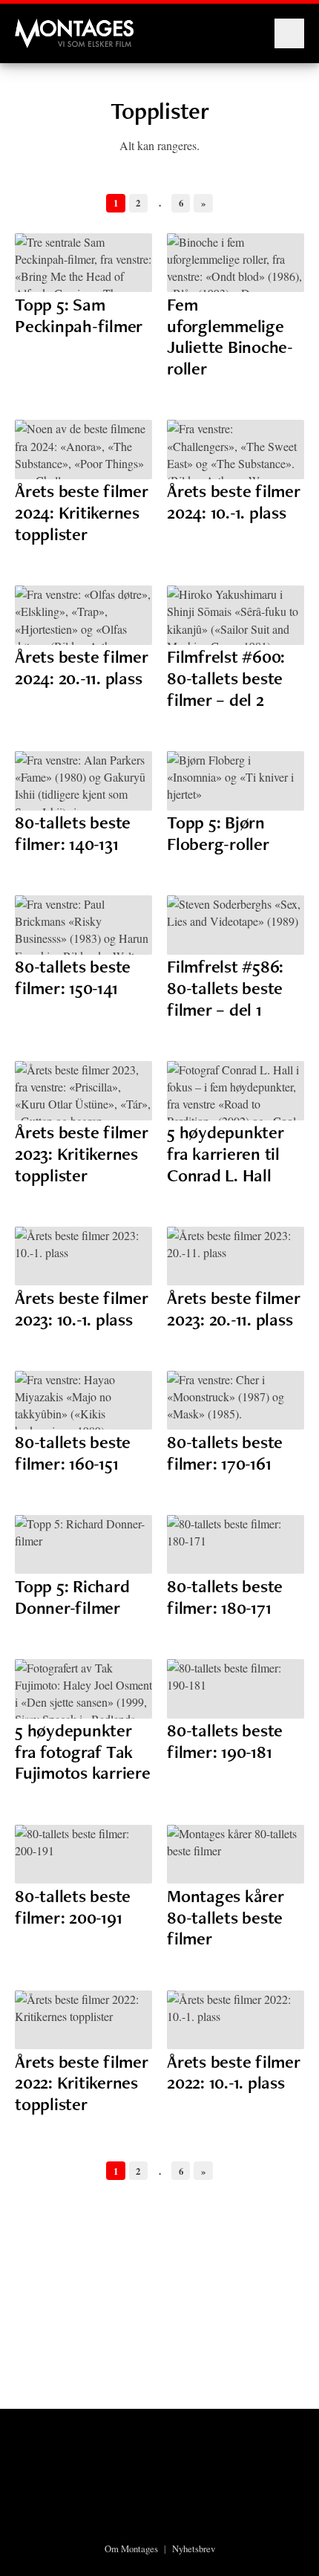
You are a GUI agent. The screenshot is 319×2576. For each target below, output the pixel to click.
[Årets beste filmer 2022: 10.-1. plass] (236, 2020)
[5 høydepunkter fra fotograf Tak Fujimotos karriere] (83, 1689)
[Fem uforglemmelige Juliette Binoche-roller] (236, 263)
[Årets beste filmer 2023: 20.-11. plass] (236, 1256)
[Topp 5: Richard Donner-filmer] (83, 1545)
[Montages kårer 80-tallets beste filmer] (236, 1855)
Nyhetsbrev (194, 2549)
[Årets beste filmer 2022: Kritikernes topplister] (83, 2020)
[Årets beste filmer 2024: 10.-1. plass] (236, 450)
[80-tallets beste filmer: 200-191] (83, 1855)
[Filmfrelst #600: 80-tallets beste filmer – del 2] (236, 615)
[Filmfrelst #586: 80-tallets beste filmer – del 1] (236, 925)
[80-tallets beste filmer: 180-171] (236, 1545)
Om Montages (131, 2549)
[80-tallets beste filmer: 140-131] (83, 781)
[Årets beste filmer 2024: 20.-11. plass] (83, 615)
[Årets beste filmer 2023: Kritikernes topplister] (83, 1091)
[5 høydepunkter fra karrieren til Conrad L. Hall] (236, 1091)
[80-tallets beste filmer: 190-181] (236, 1689)
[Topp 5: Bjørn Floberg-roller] (236, 781)
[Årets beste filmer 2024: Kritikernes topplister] (83, 450)
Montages (39, 26)
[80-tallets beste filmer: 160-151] (83, 1401)
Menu (289, 33)
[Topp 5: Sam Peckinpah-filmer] (83, 263)
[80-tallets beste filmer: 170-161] (236, 1401)
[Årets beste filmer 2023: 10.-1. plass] (83, 1256)
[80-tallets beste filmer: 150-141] (83, 925)
